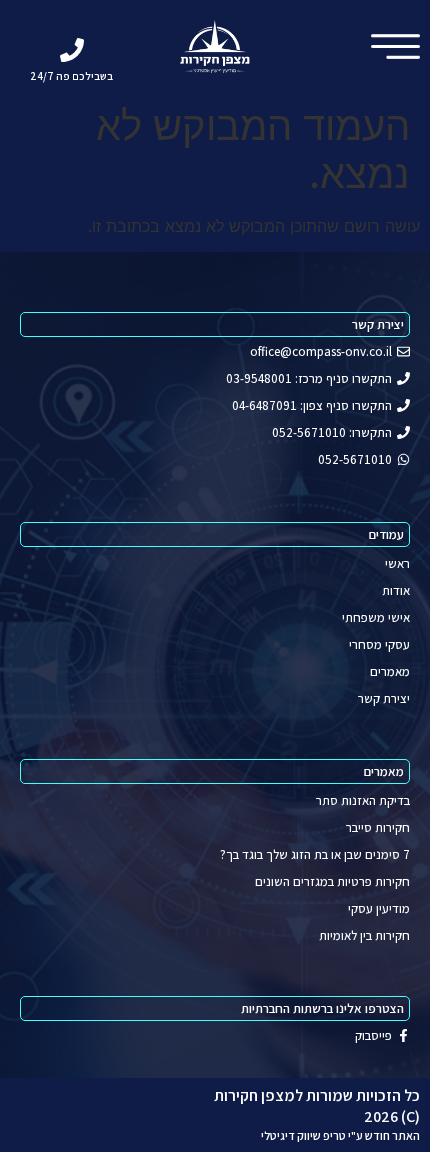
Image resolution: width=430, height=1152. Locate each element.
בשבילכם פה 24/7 (71, 76)
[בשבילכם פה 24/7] (72, 50)
